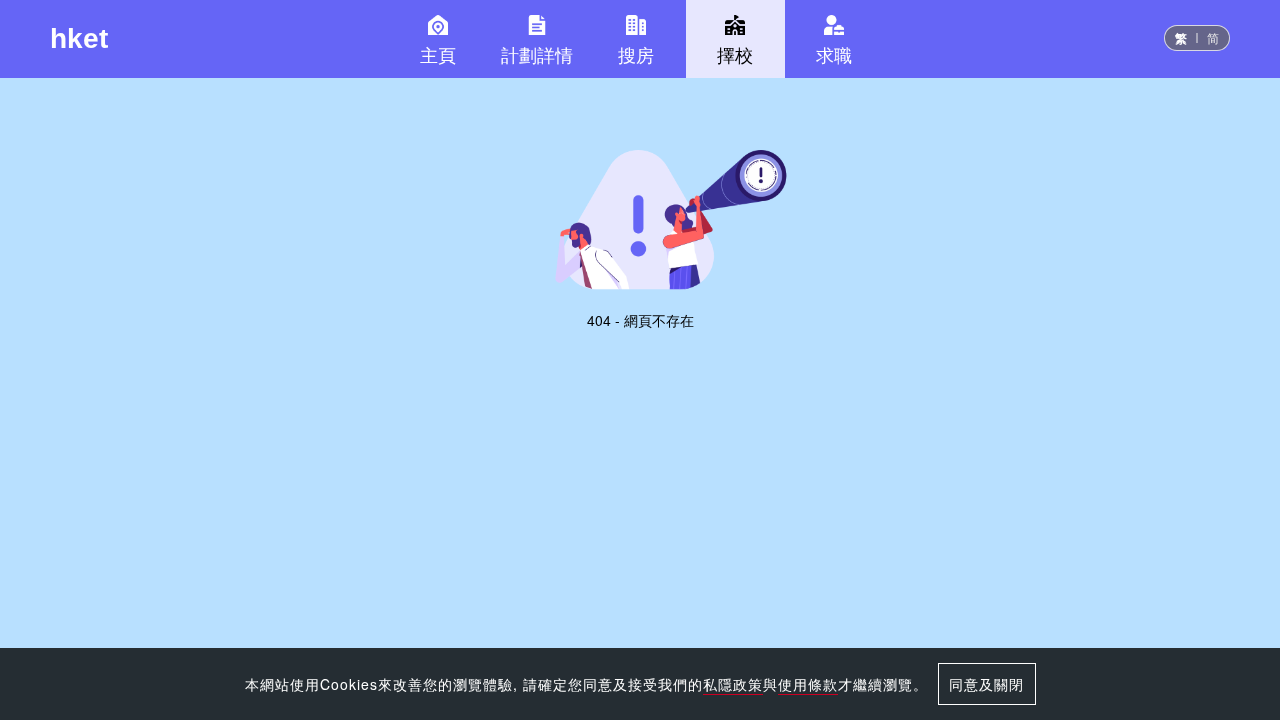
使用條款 (808, 684)
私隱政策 (733, 684)
